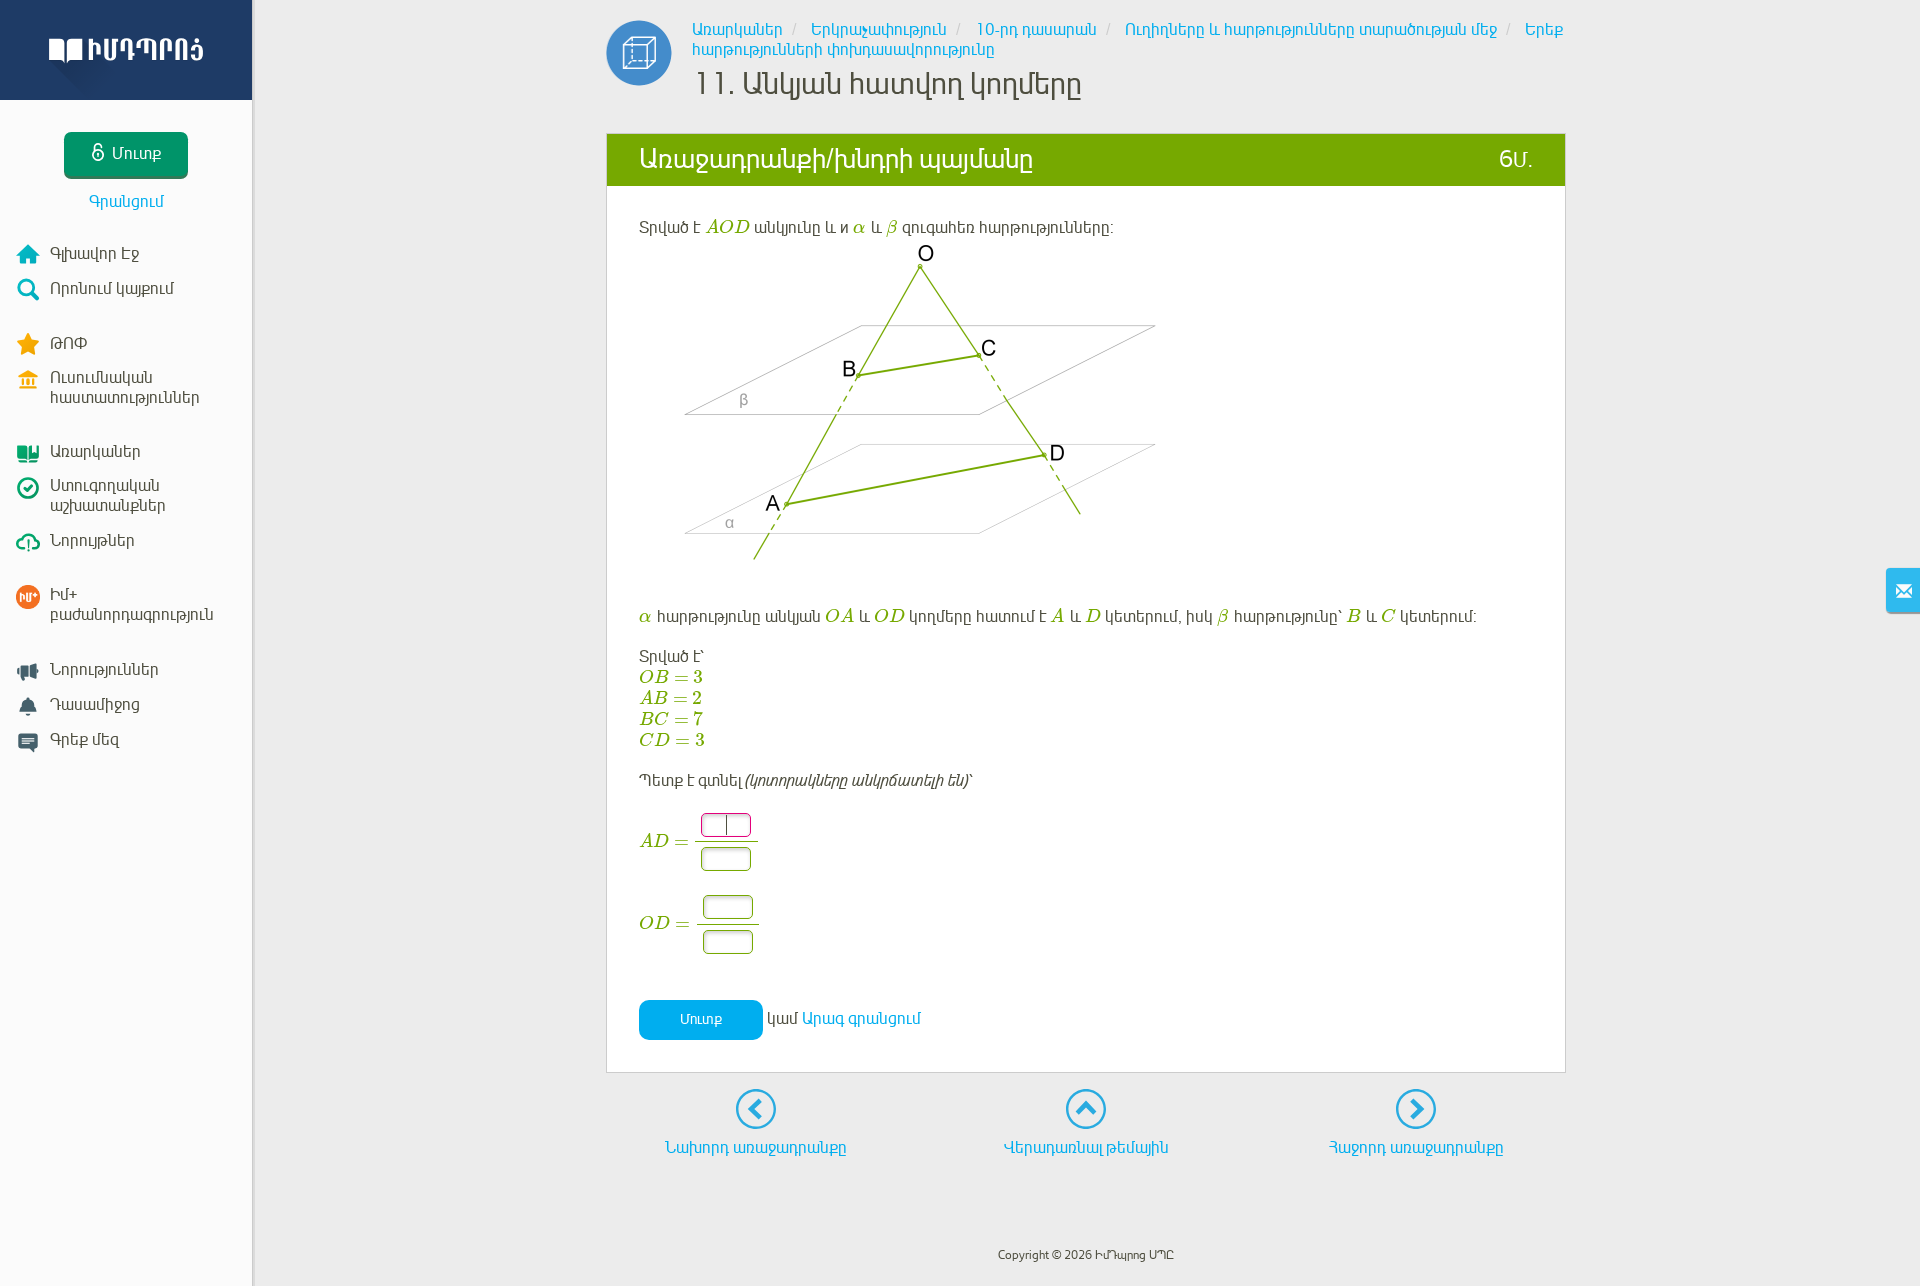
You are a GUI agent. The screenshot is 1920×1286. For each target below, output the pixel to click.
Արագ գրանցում (861, 1019)
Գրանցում (126, 202)
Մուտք (701, 1019)
